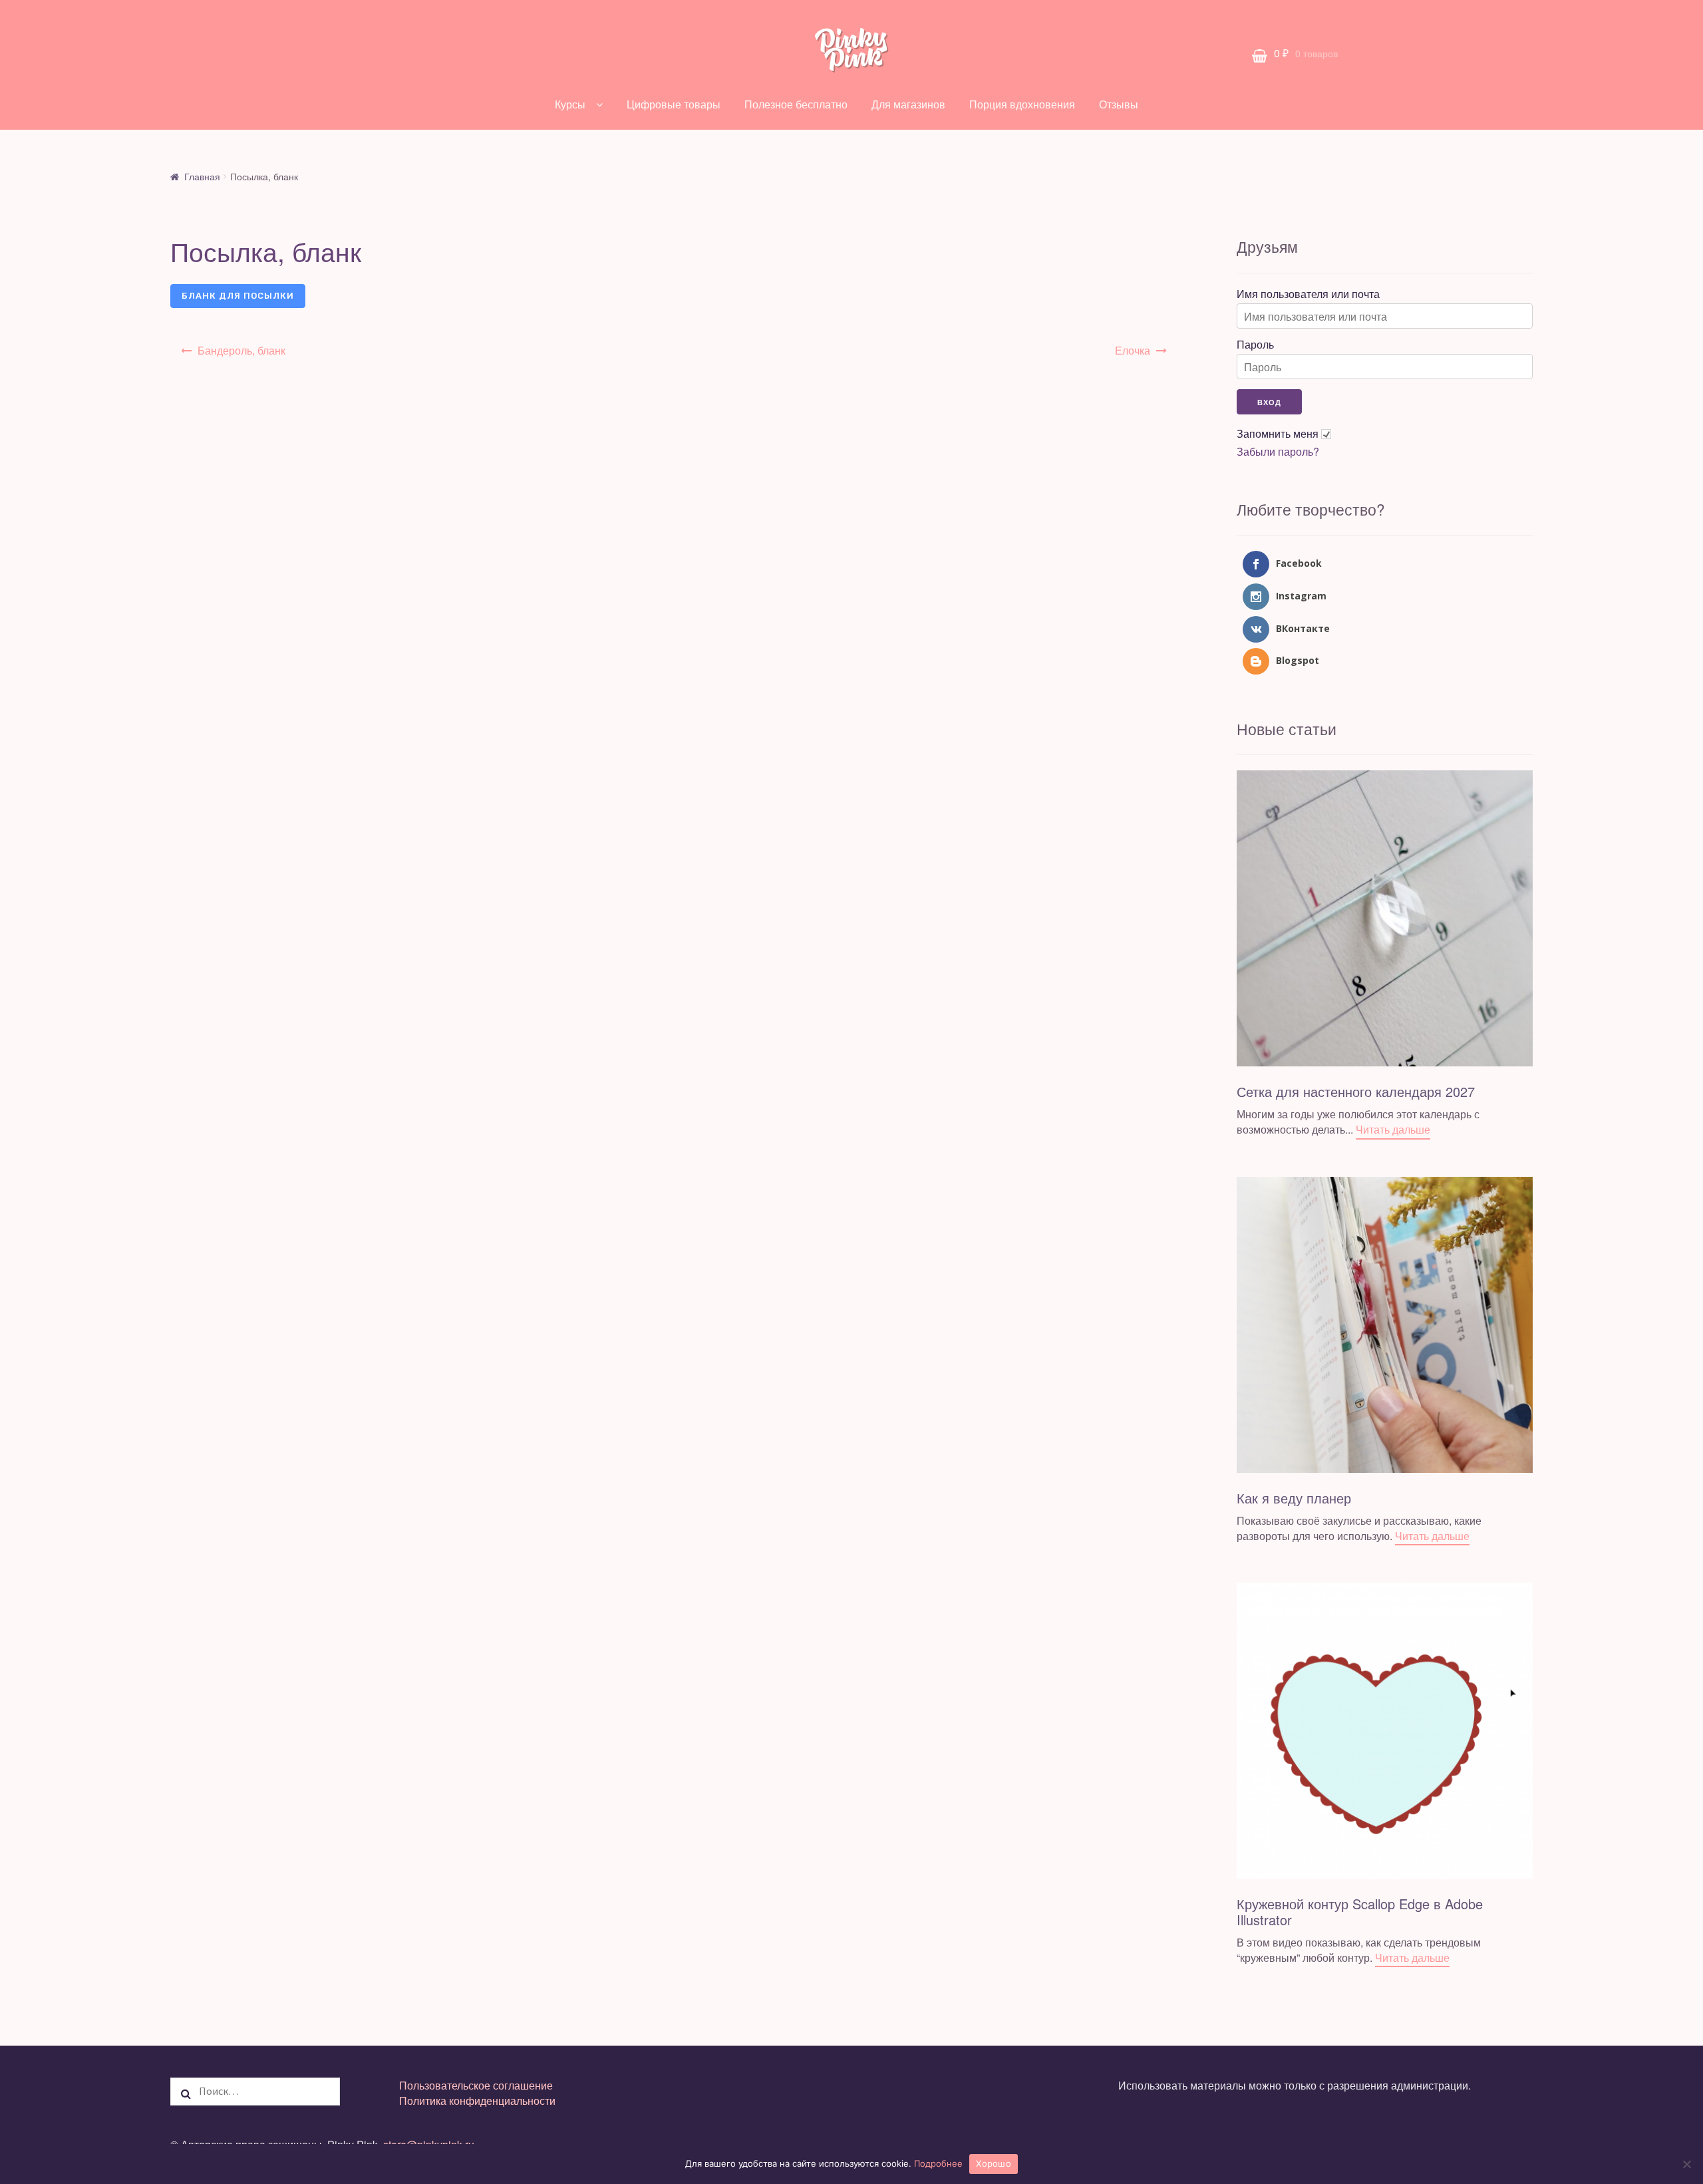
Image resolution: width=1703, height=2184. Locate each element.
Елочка (1133, 350)
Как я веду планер (1294, 1498)
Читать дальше (1393, 1129)
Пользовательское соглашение (476, 2085)
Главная (202, 176)
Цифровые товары (674, 104)
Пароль (1255, 345)
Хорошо (994, 2163)
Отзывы (1119, 104)
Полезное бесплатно (796, 104)
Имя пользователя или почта (1308, 294)
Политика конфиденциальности (477, 2101)
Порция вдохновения (1022, 104)
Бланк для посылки (238, 296)
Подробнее (938, 2163)
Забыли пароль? (1278, 452)
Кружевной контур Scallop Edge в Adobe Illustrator (1360, 1912)
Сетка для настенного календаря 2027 (1356, 1091)
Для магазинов (908, 104)
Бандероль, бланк (241, 350)
